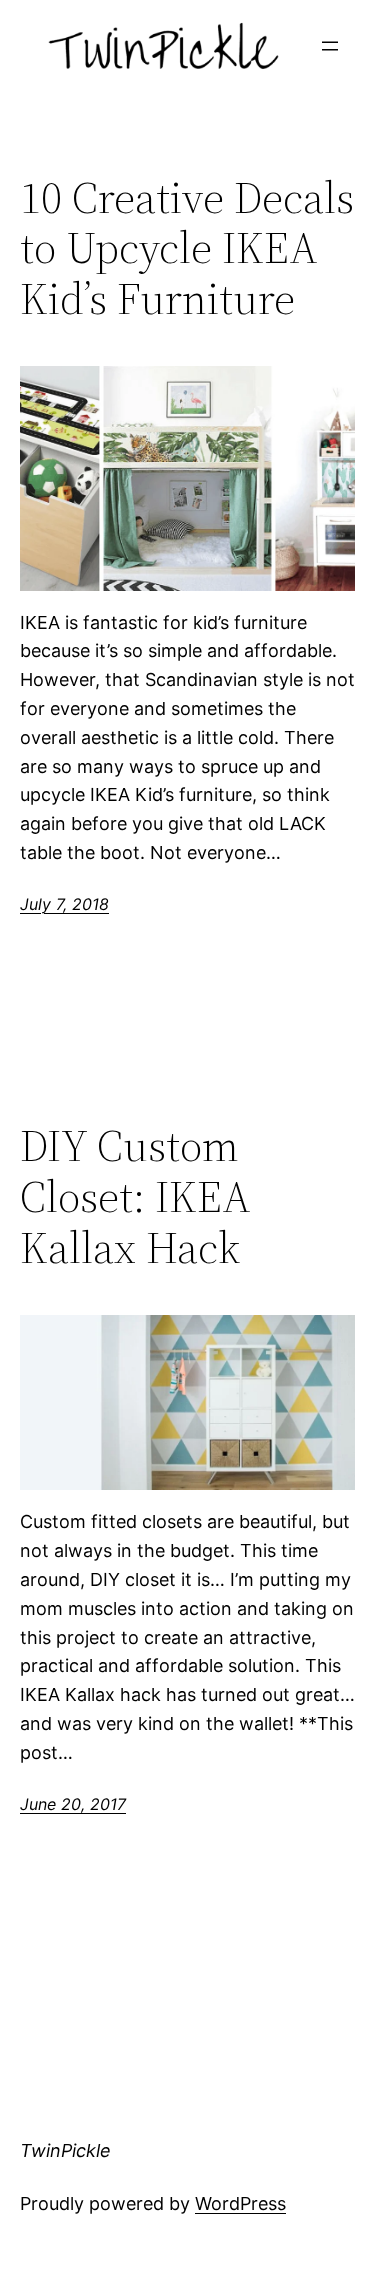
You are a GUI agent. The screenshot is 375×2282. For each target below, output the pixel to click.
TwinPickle (65, 2150)
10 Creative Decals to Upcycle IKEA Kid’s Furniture (187, 249)
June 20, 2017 (73, 1804)
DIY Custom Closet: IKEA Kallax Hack (135, 1197)
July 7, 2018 (64, 904)
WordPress (240, 2203)
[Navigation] (330, 46)
